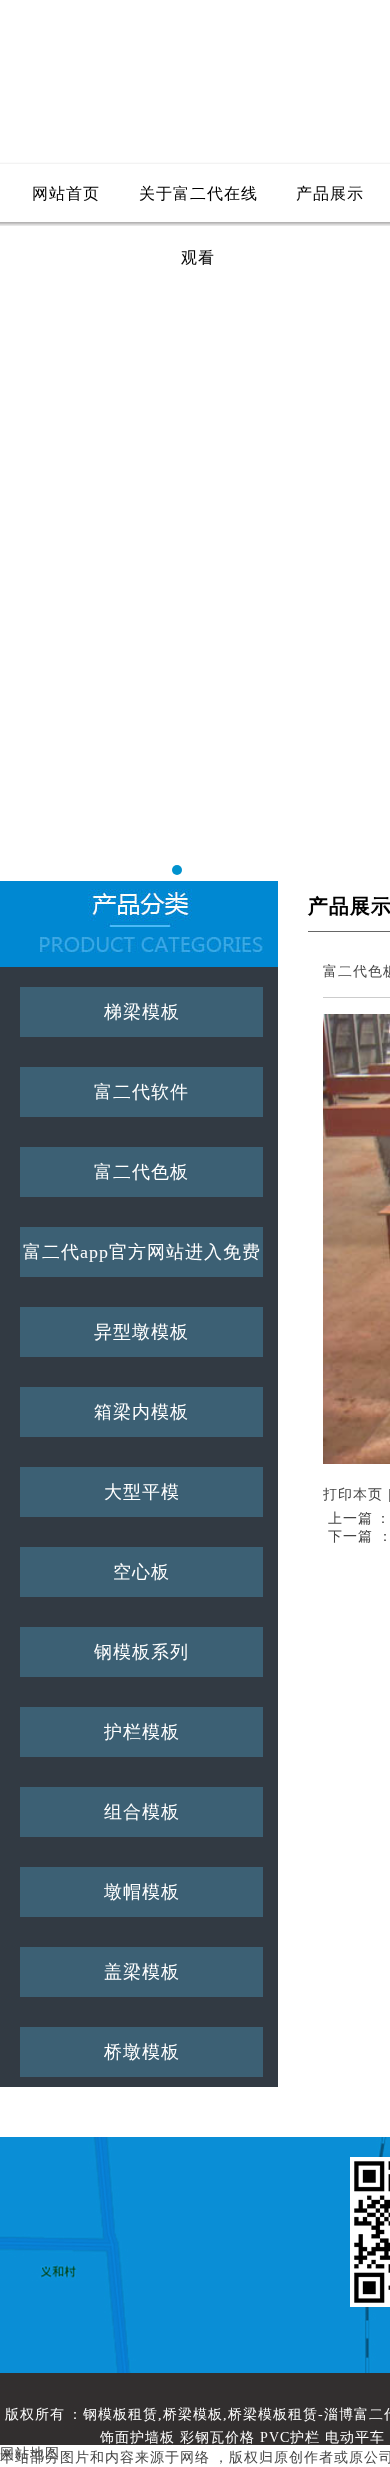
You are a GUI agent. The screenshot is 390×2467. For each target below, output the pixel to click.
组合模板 (142, 1812)
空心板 (141, 1572)
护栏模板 (142, 1732)
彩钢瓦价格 (217, 2437)
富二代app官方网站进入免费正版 (142, 1259)
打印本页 (353, 1494)
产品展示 (330, 193)
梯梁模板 (142, 1012)
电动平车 (355, 2437)
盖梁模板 (142, 1972)
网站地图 (30, 2453)
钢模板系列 (141, 1652)
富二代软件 (141, 1092)
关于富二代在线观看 (198, 205)
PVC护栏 (290, 2437)
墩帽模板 (142, 1892)
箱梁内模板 (141, 1412)
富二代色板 (141, 1172)
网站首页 (66, 193)
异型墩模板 (141, 1332)
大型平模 (142, 1492)
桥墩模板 (142, 2052)
